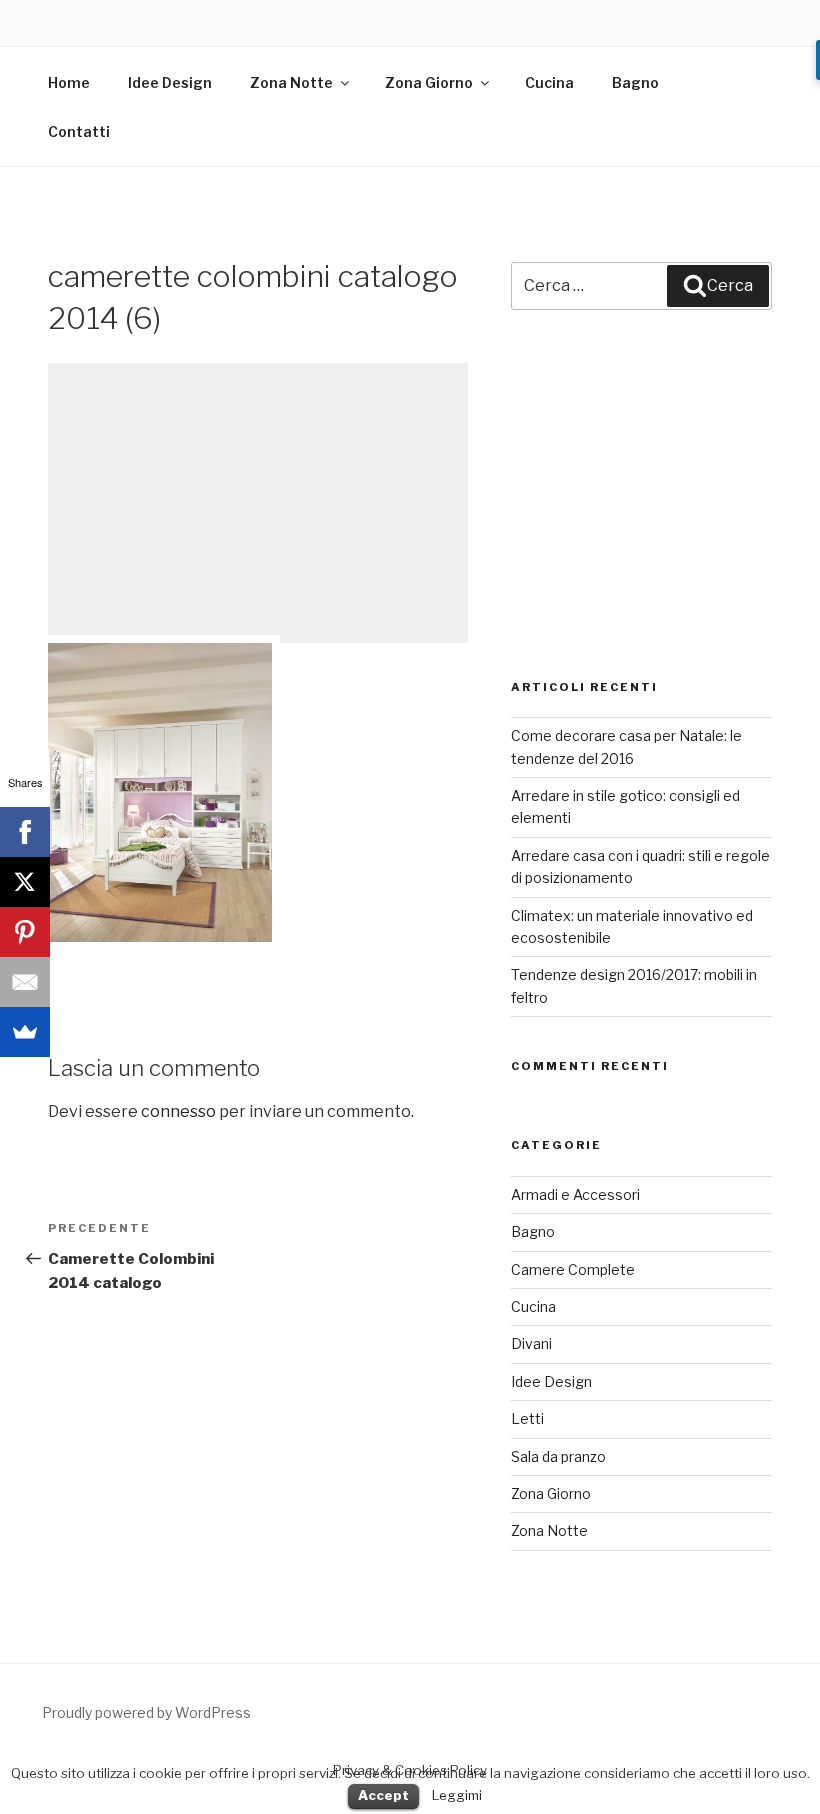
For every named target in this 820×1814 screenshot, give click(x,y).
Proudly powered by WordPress (146, 1712)
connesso (178, 1111)
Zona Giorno (429, 82)
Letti (527, 1418)
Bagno (635, 82)
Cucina (549, 82)
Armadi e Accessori (575, 1194)
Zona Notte (291, 82)
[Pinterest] (25, 932)
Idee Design (170, 82)
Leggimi (457, 1795)
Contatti (79, 131)
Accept (383, 1795)
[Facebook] (25, 832)
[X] (25, 882)
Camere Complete (573, 1269)
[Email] (25, 982)
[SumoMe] (25, 1032)
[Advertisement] (258, 503)
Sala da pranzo (558, 1456)
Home (69, 82)
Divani (531, 1343)
